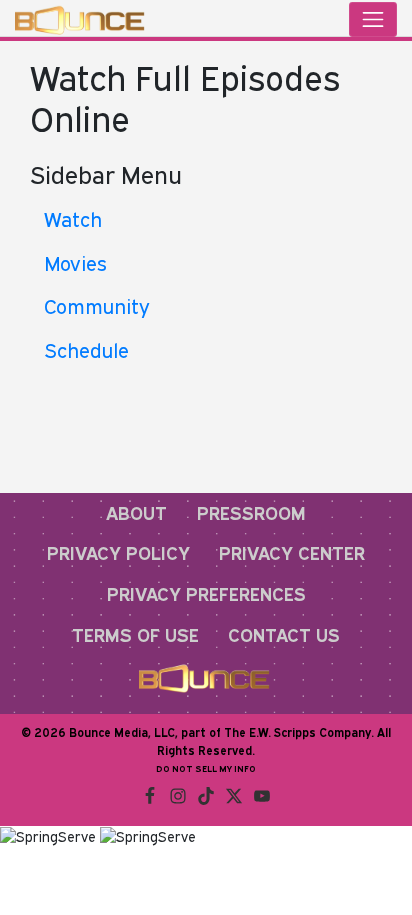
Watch (73, 219)
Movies (75, 263)
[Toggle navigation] (373, 19)
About (136, 513)
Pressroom (251, 513)
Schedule (86, 350)
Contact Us (284, 635)
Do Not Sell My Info (206, 768)
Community (97, 306)
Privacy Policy (118, 553)
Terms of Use (135, 635)
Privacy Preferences (206, 594)
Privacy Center (292, 553)
